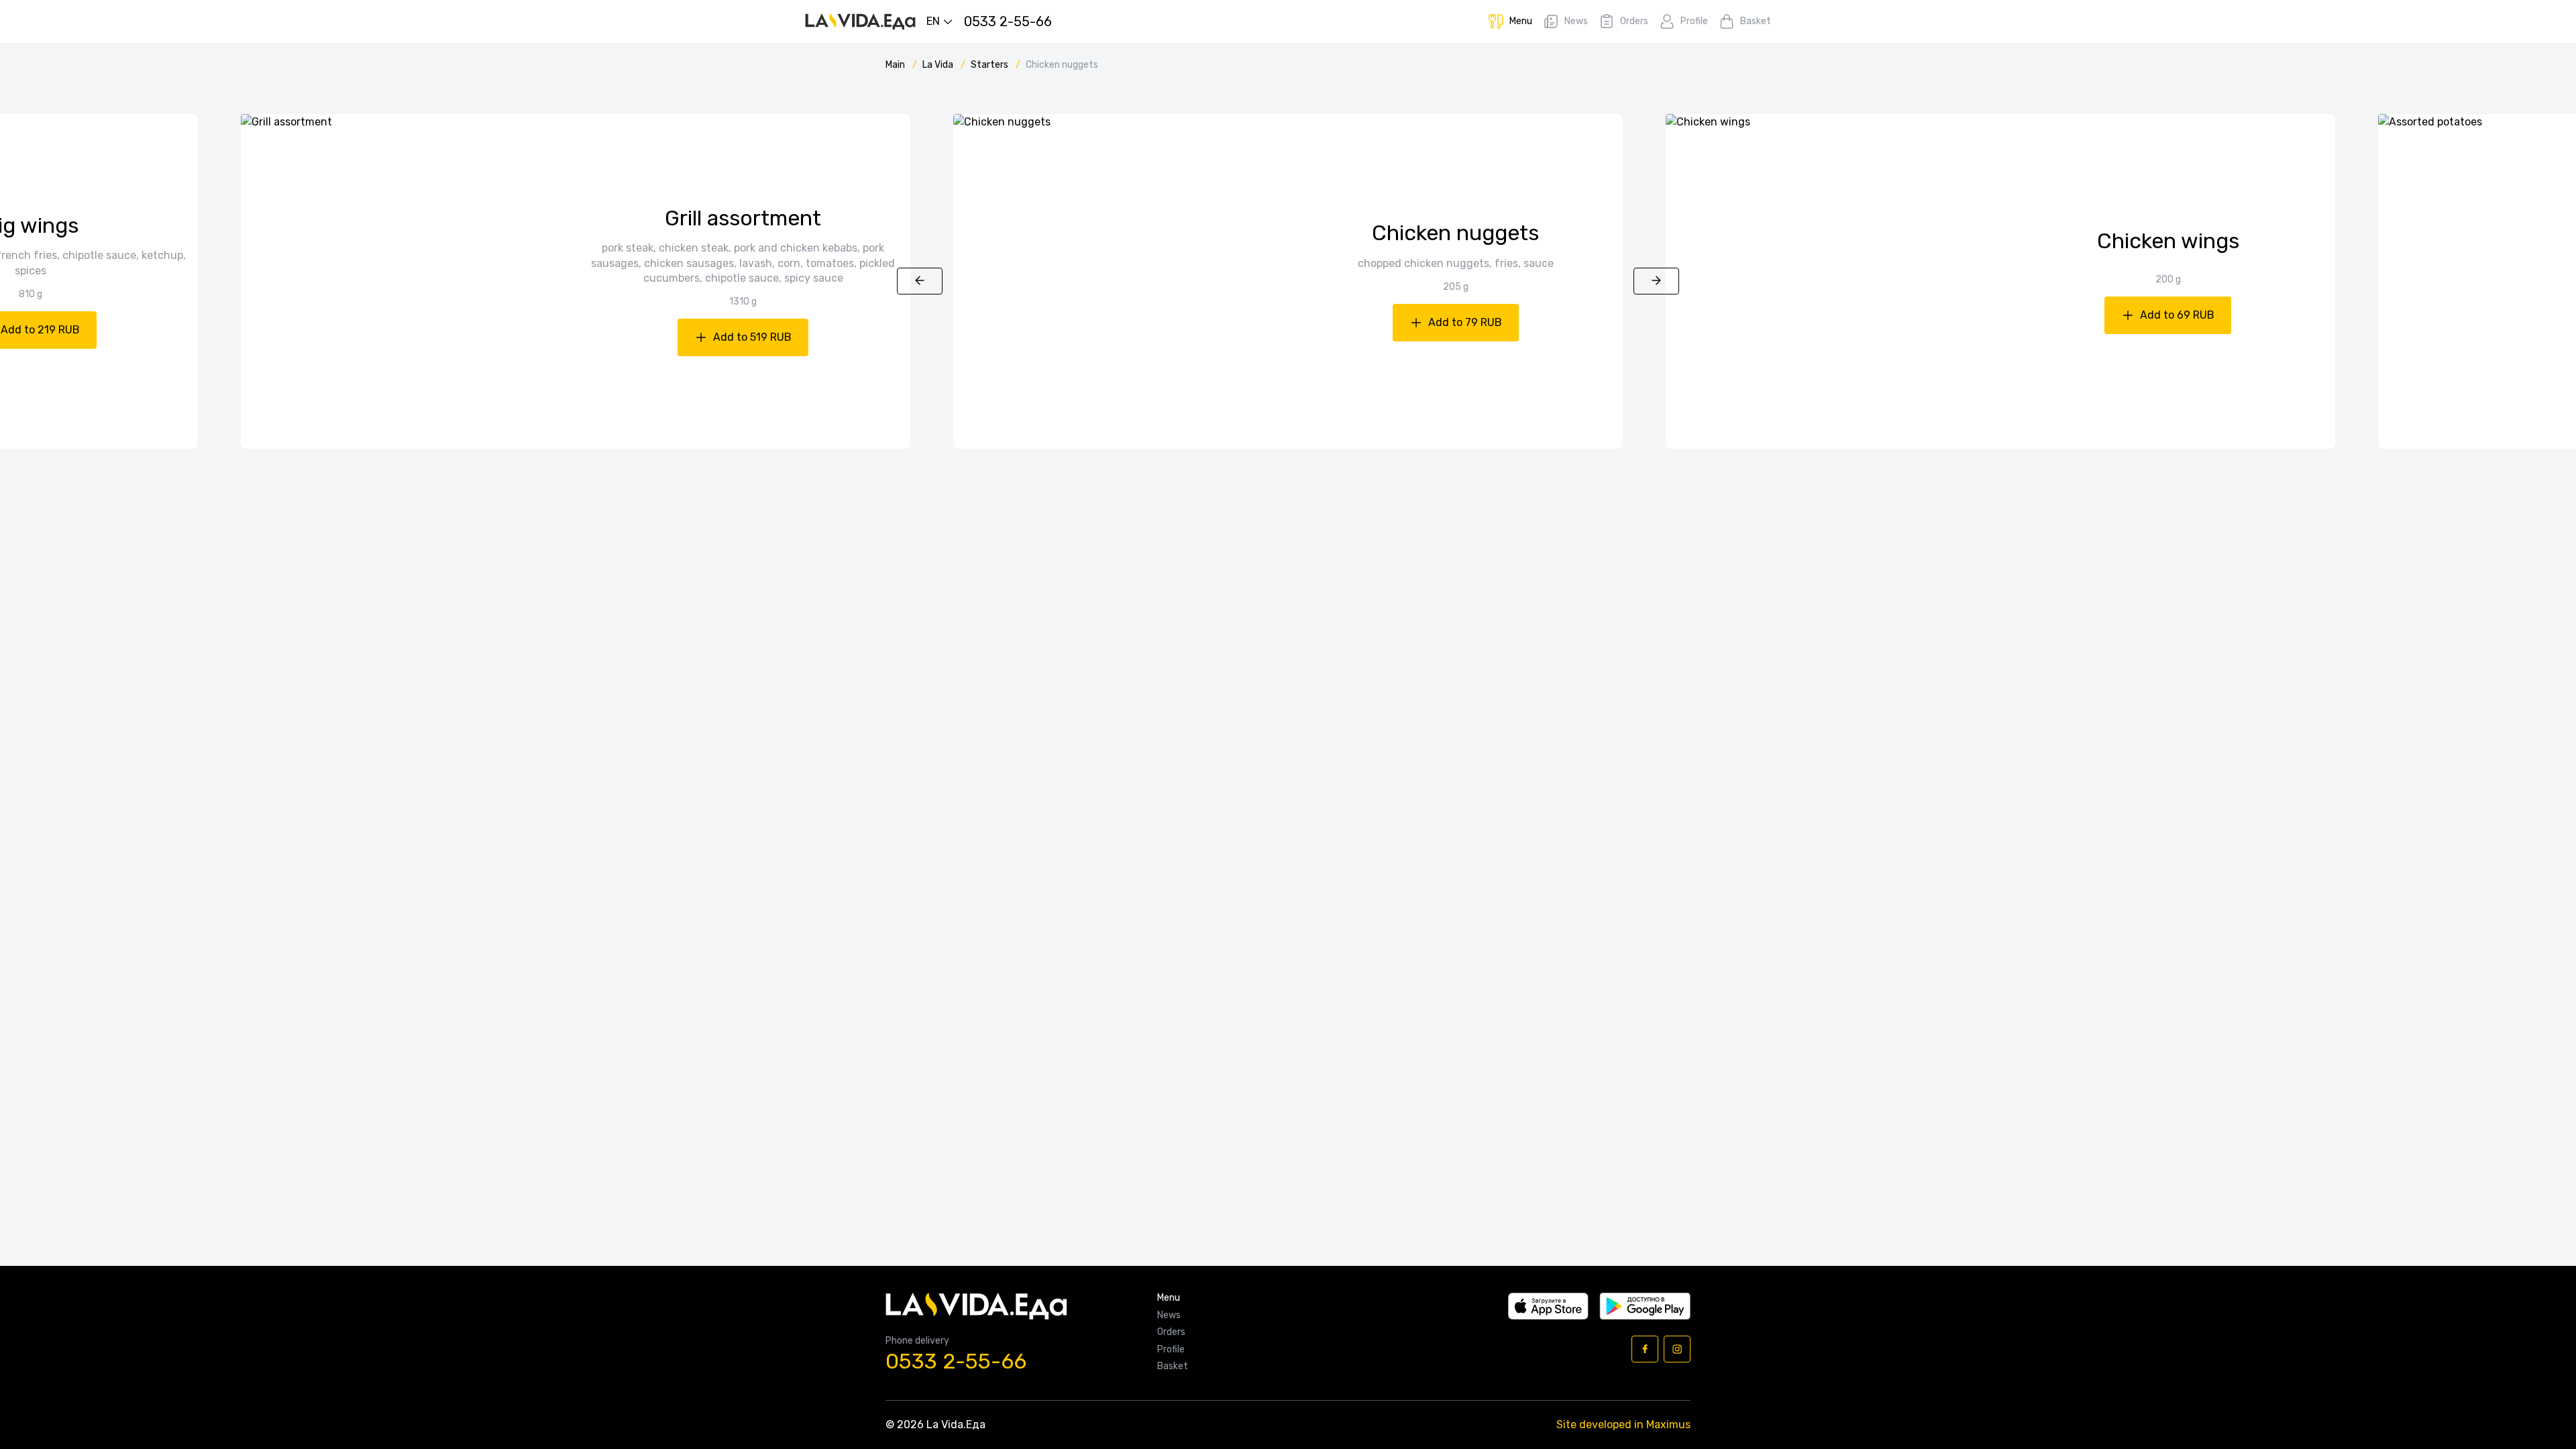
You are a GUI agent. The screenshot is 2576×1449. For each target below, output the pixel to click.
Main (896, 65)
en (933, 21)
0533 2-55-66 (956, 1361)
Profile (1171, 1350)
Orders (1171, 1332)
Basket (1173, 1366)
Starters (990, 65)
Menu (1169, 1298)
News (1169, 1316)
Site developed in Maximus (1623, 1425)
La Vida (939, 65)
